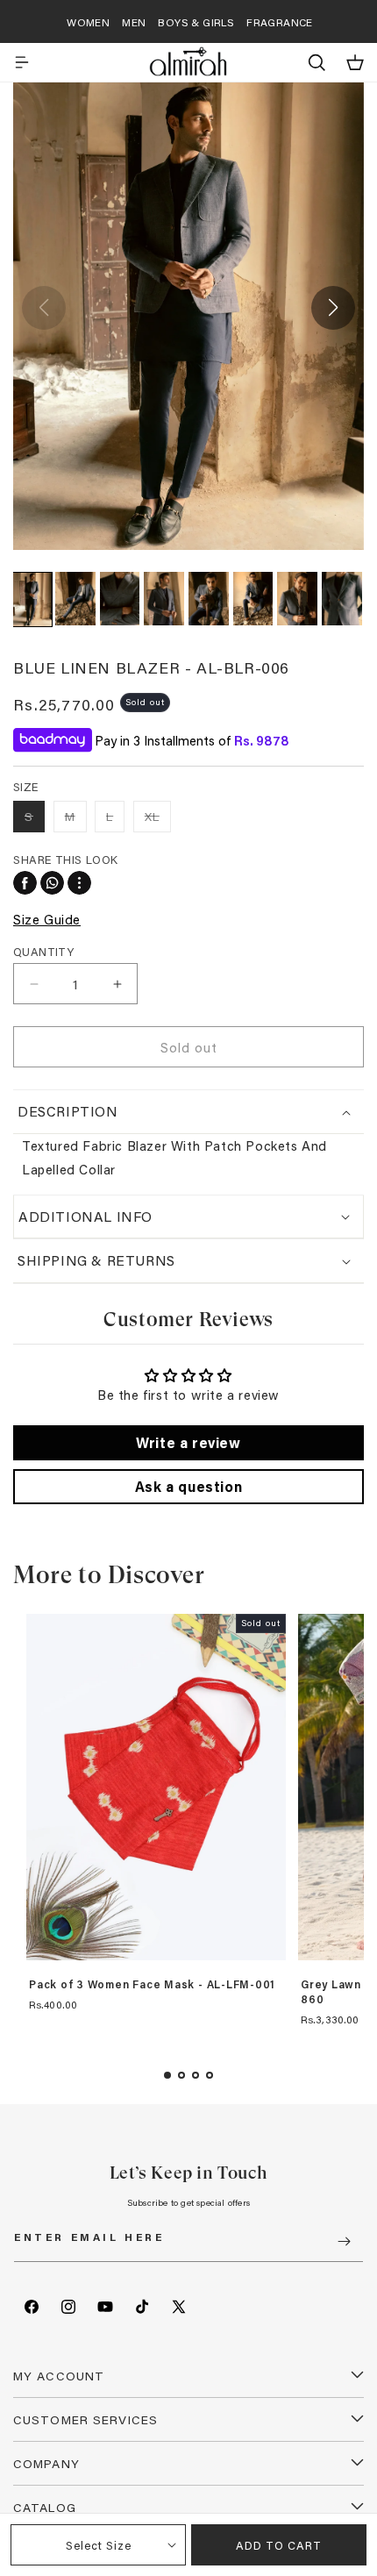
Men (134, 22)
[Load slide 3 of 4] (196, 2075)
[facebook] (25, 883)
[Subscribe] (344, 2241)
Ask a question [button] (188, 1486)
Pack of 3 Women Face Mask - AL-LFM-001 (152, 1985)
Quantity (43, 951)
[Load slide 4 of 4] (210, 2075)
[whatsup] (52, 883)
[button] (22, 62)
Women (88, 22)
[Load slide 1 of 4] (167, 2075)
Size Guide (47, 919)
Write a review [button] (188, 1442)
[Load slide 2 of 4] (181, 2075)
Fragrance (280, 22)
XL (158, 820)
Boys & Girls (196, 22)
